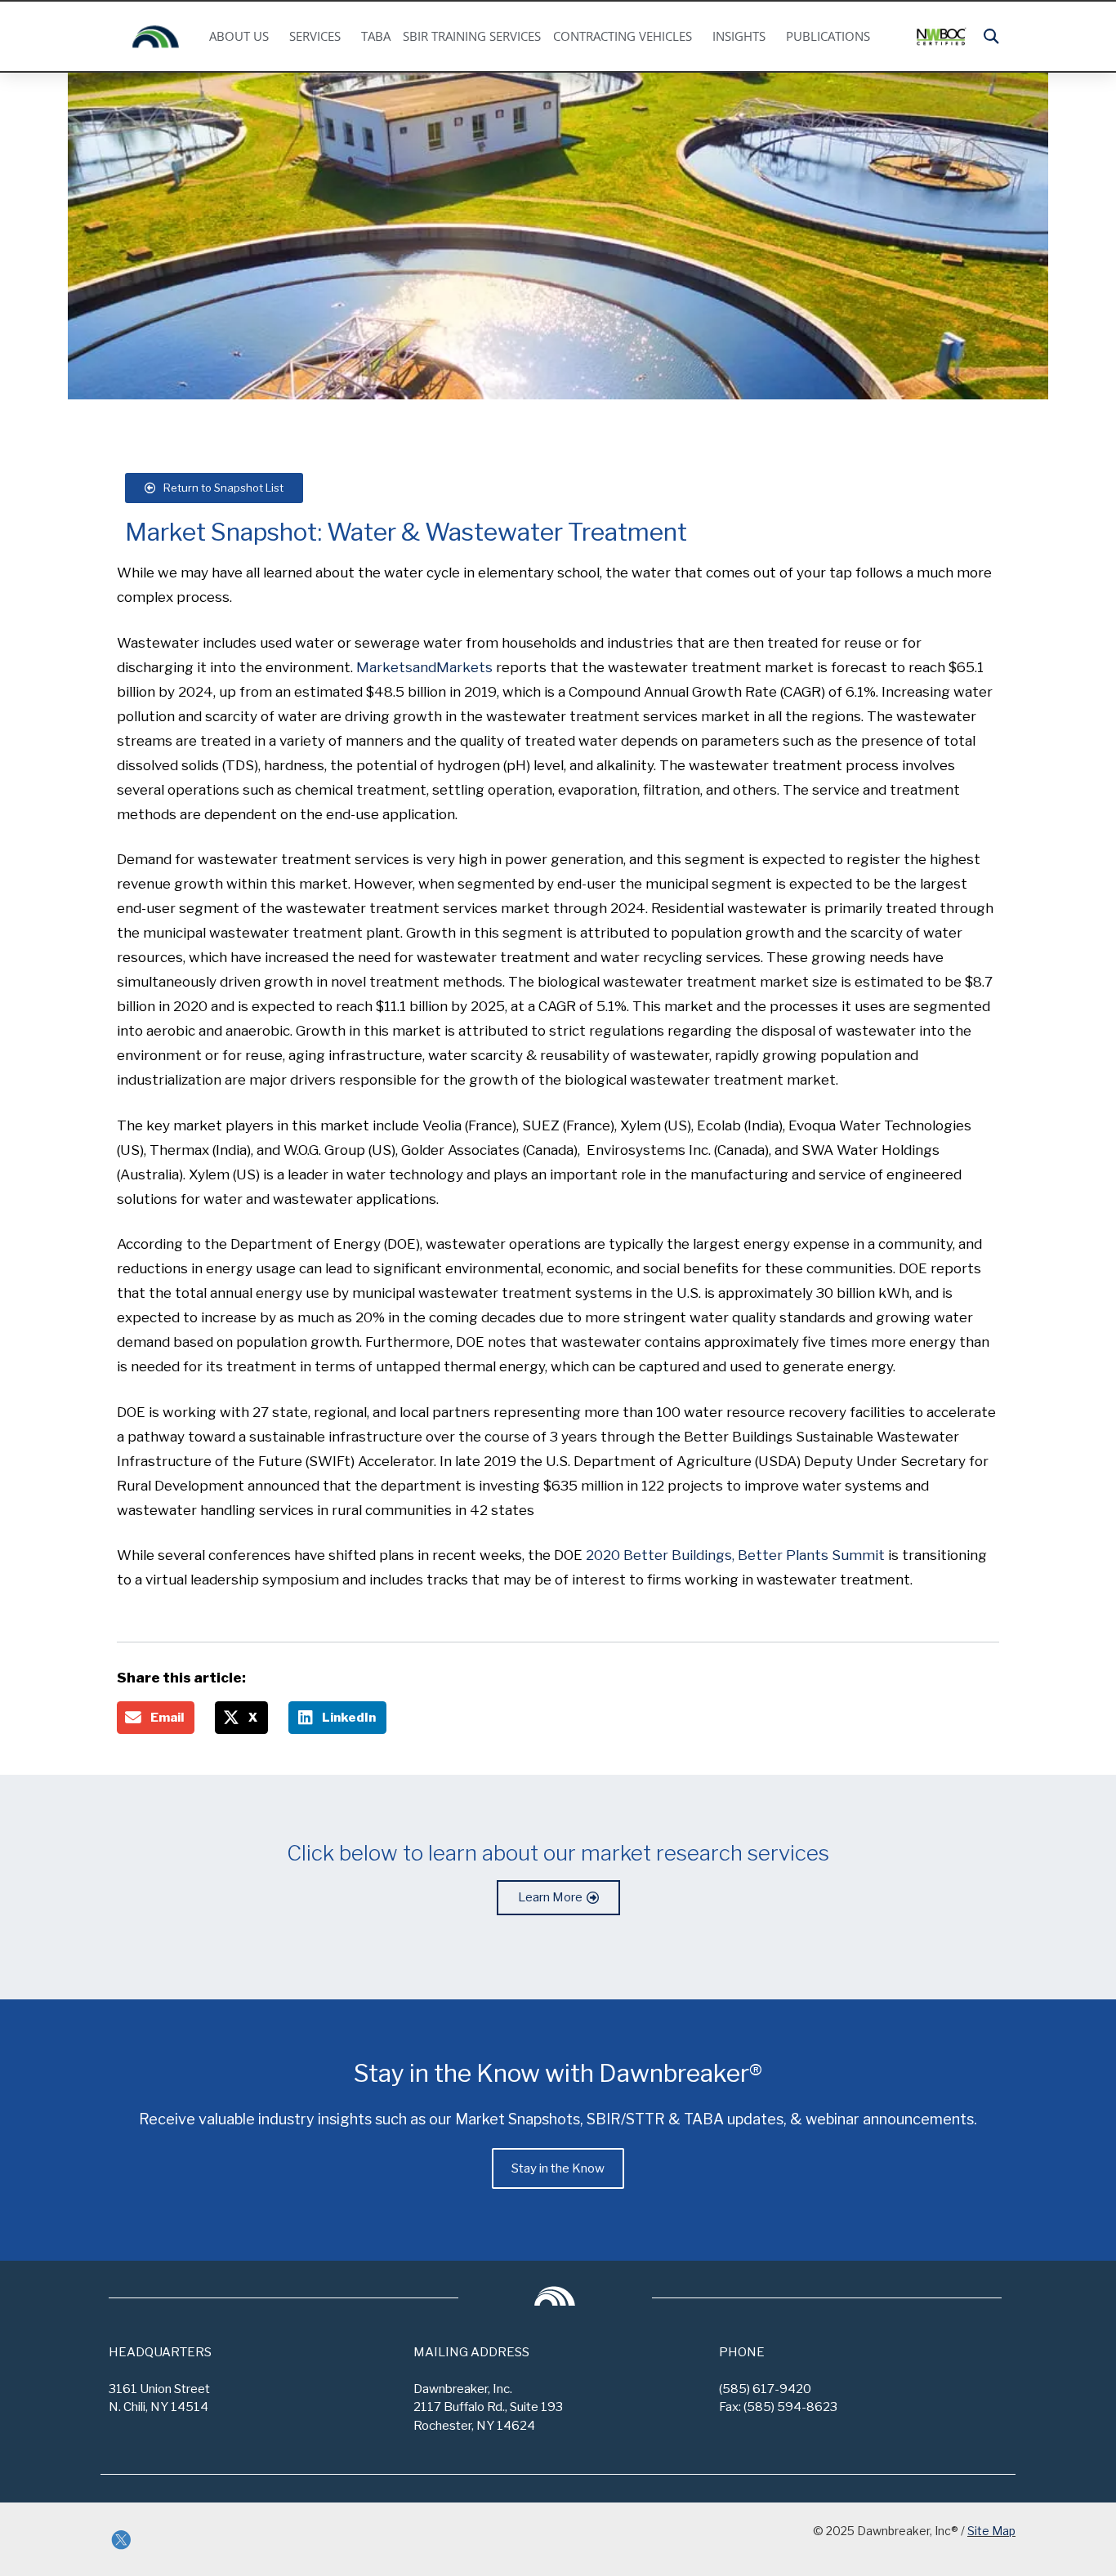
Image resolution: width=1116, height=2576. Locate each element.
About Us (239, 36)
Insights (739, 36)
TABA (376, 36)
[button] (991, 36)
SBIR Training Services (472, 36)
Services (315, 36)
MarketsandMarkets (424, 667)
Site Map (991, 2531)
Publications (828, 36)
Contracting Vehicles (623, 36)
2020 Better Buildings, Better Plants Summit (735, 1555)
